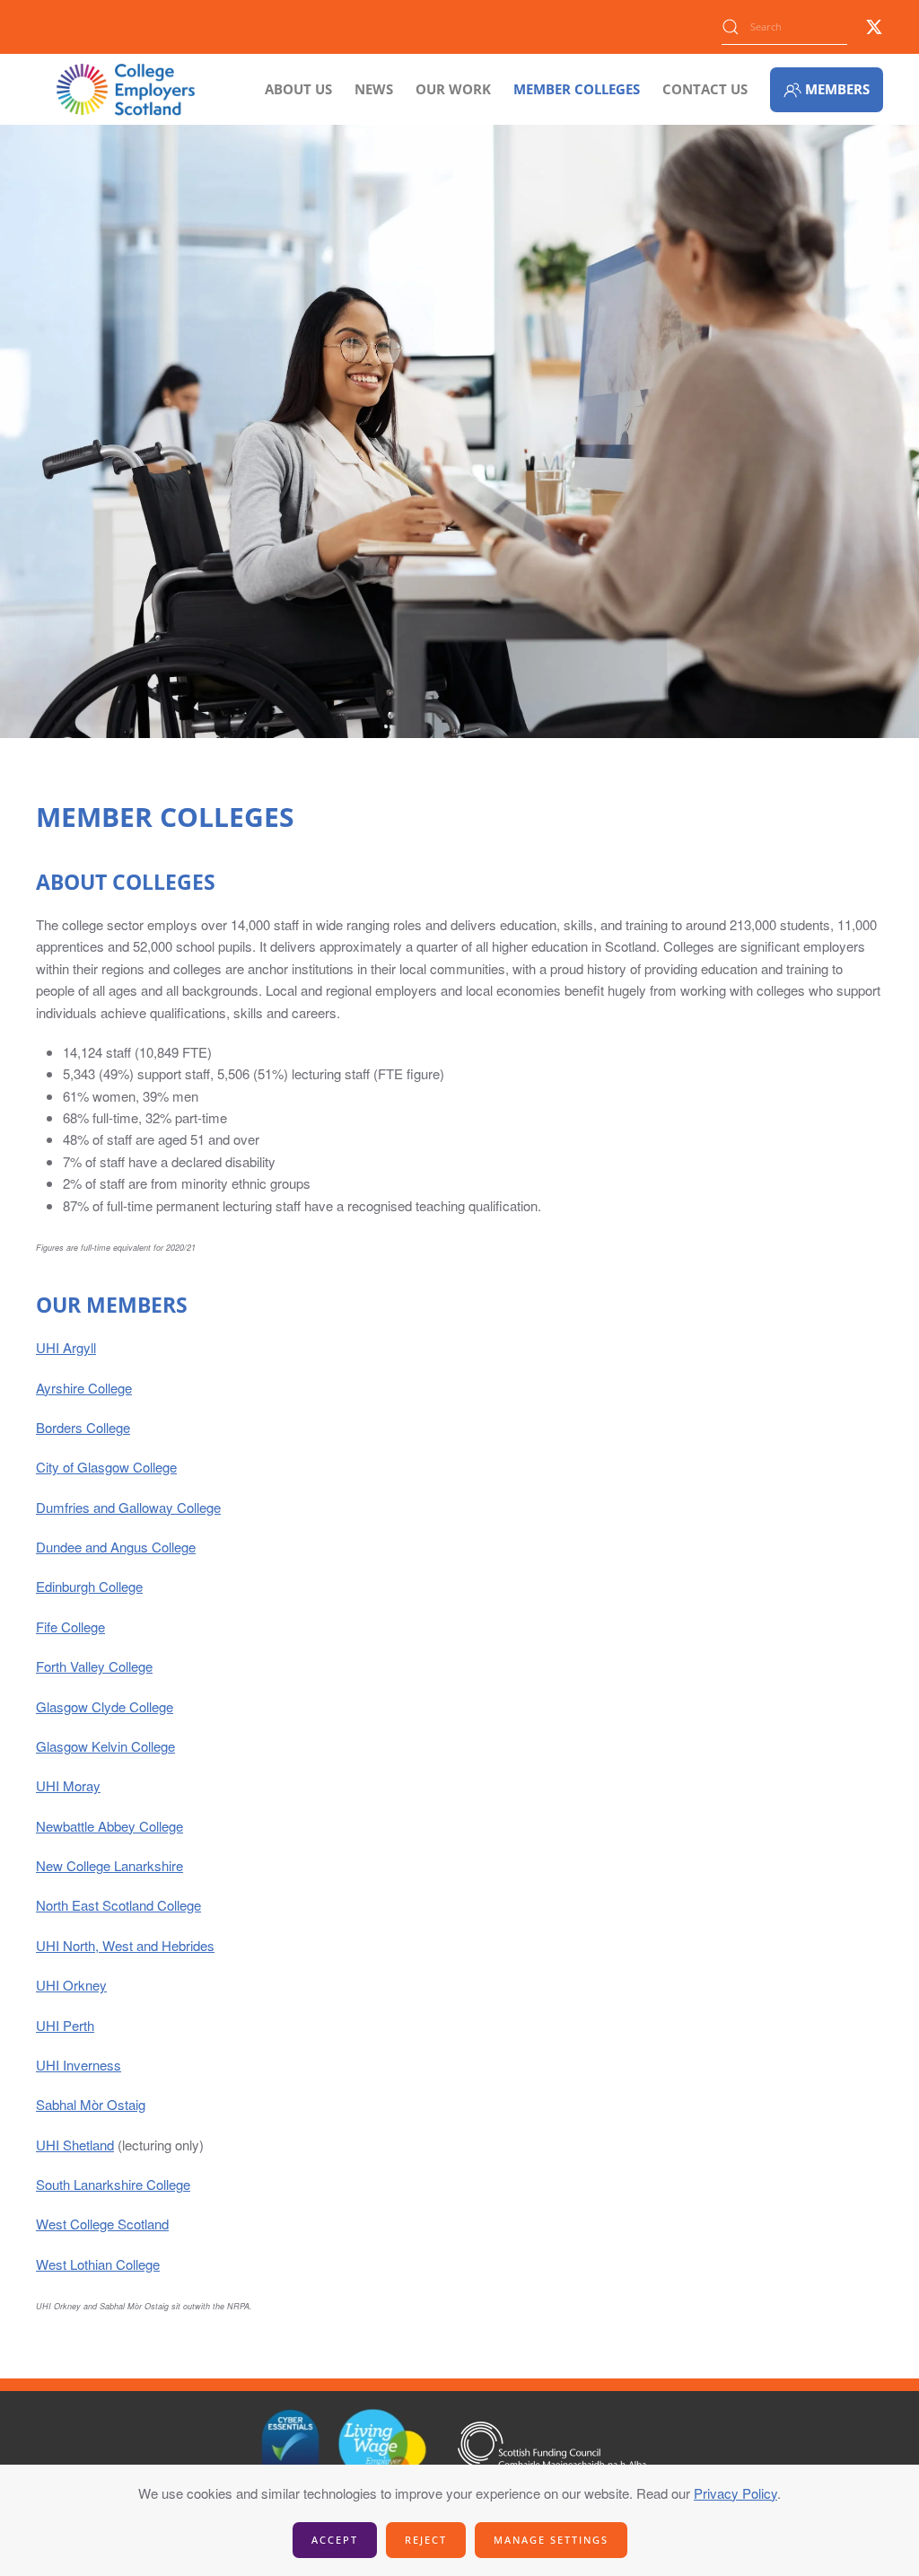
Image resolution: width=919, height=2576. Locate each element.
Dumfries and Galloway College (128, 1507)
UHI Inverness (79, 2065)
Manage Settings (551, 2540)
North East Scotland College (118, 1905)
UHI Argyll (66, 1347)
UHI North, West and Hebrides (125, 1945)
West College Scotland (102, 2224)
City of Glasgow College (106, 1467)
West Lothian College (98, 2264)
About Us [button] (298, 89)
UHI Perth (65, 2025)
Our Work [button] (453, 89)
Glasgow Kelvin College (105, 1746)
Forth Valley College (94, 1666)
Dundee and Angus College (116, 1547)
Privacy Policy (735, 2493)
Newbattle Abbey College (109, 1826)
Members (837, 89)
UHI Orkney (71, 1985)
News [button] (374, 89)
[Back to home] (126, 89)
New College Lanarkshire (109, 1865)
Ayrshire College (84, 1388)
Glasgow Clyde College (105, 1706)
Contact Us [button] (705, 89)
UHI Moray (68, 1785)
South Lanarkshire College (113, 2184)
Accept (335, 2540)
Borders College (83, 1427)
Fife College (70, 1626)
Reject (426, 2540)
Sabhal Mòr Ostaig (91, 2104)
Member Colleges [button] (577, 89)
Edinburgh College (89, 1586)
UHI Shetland (75, 2145)
